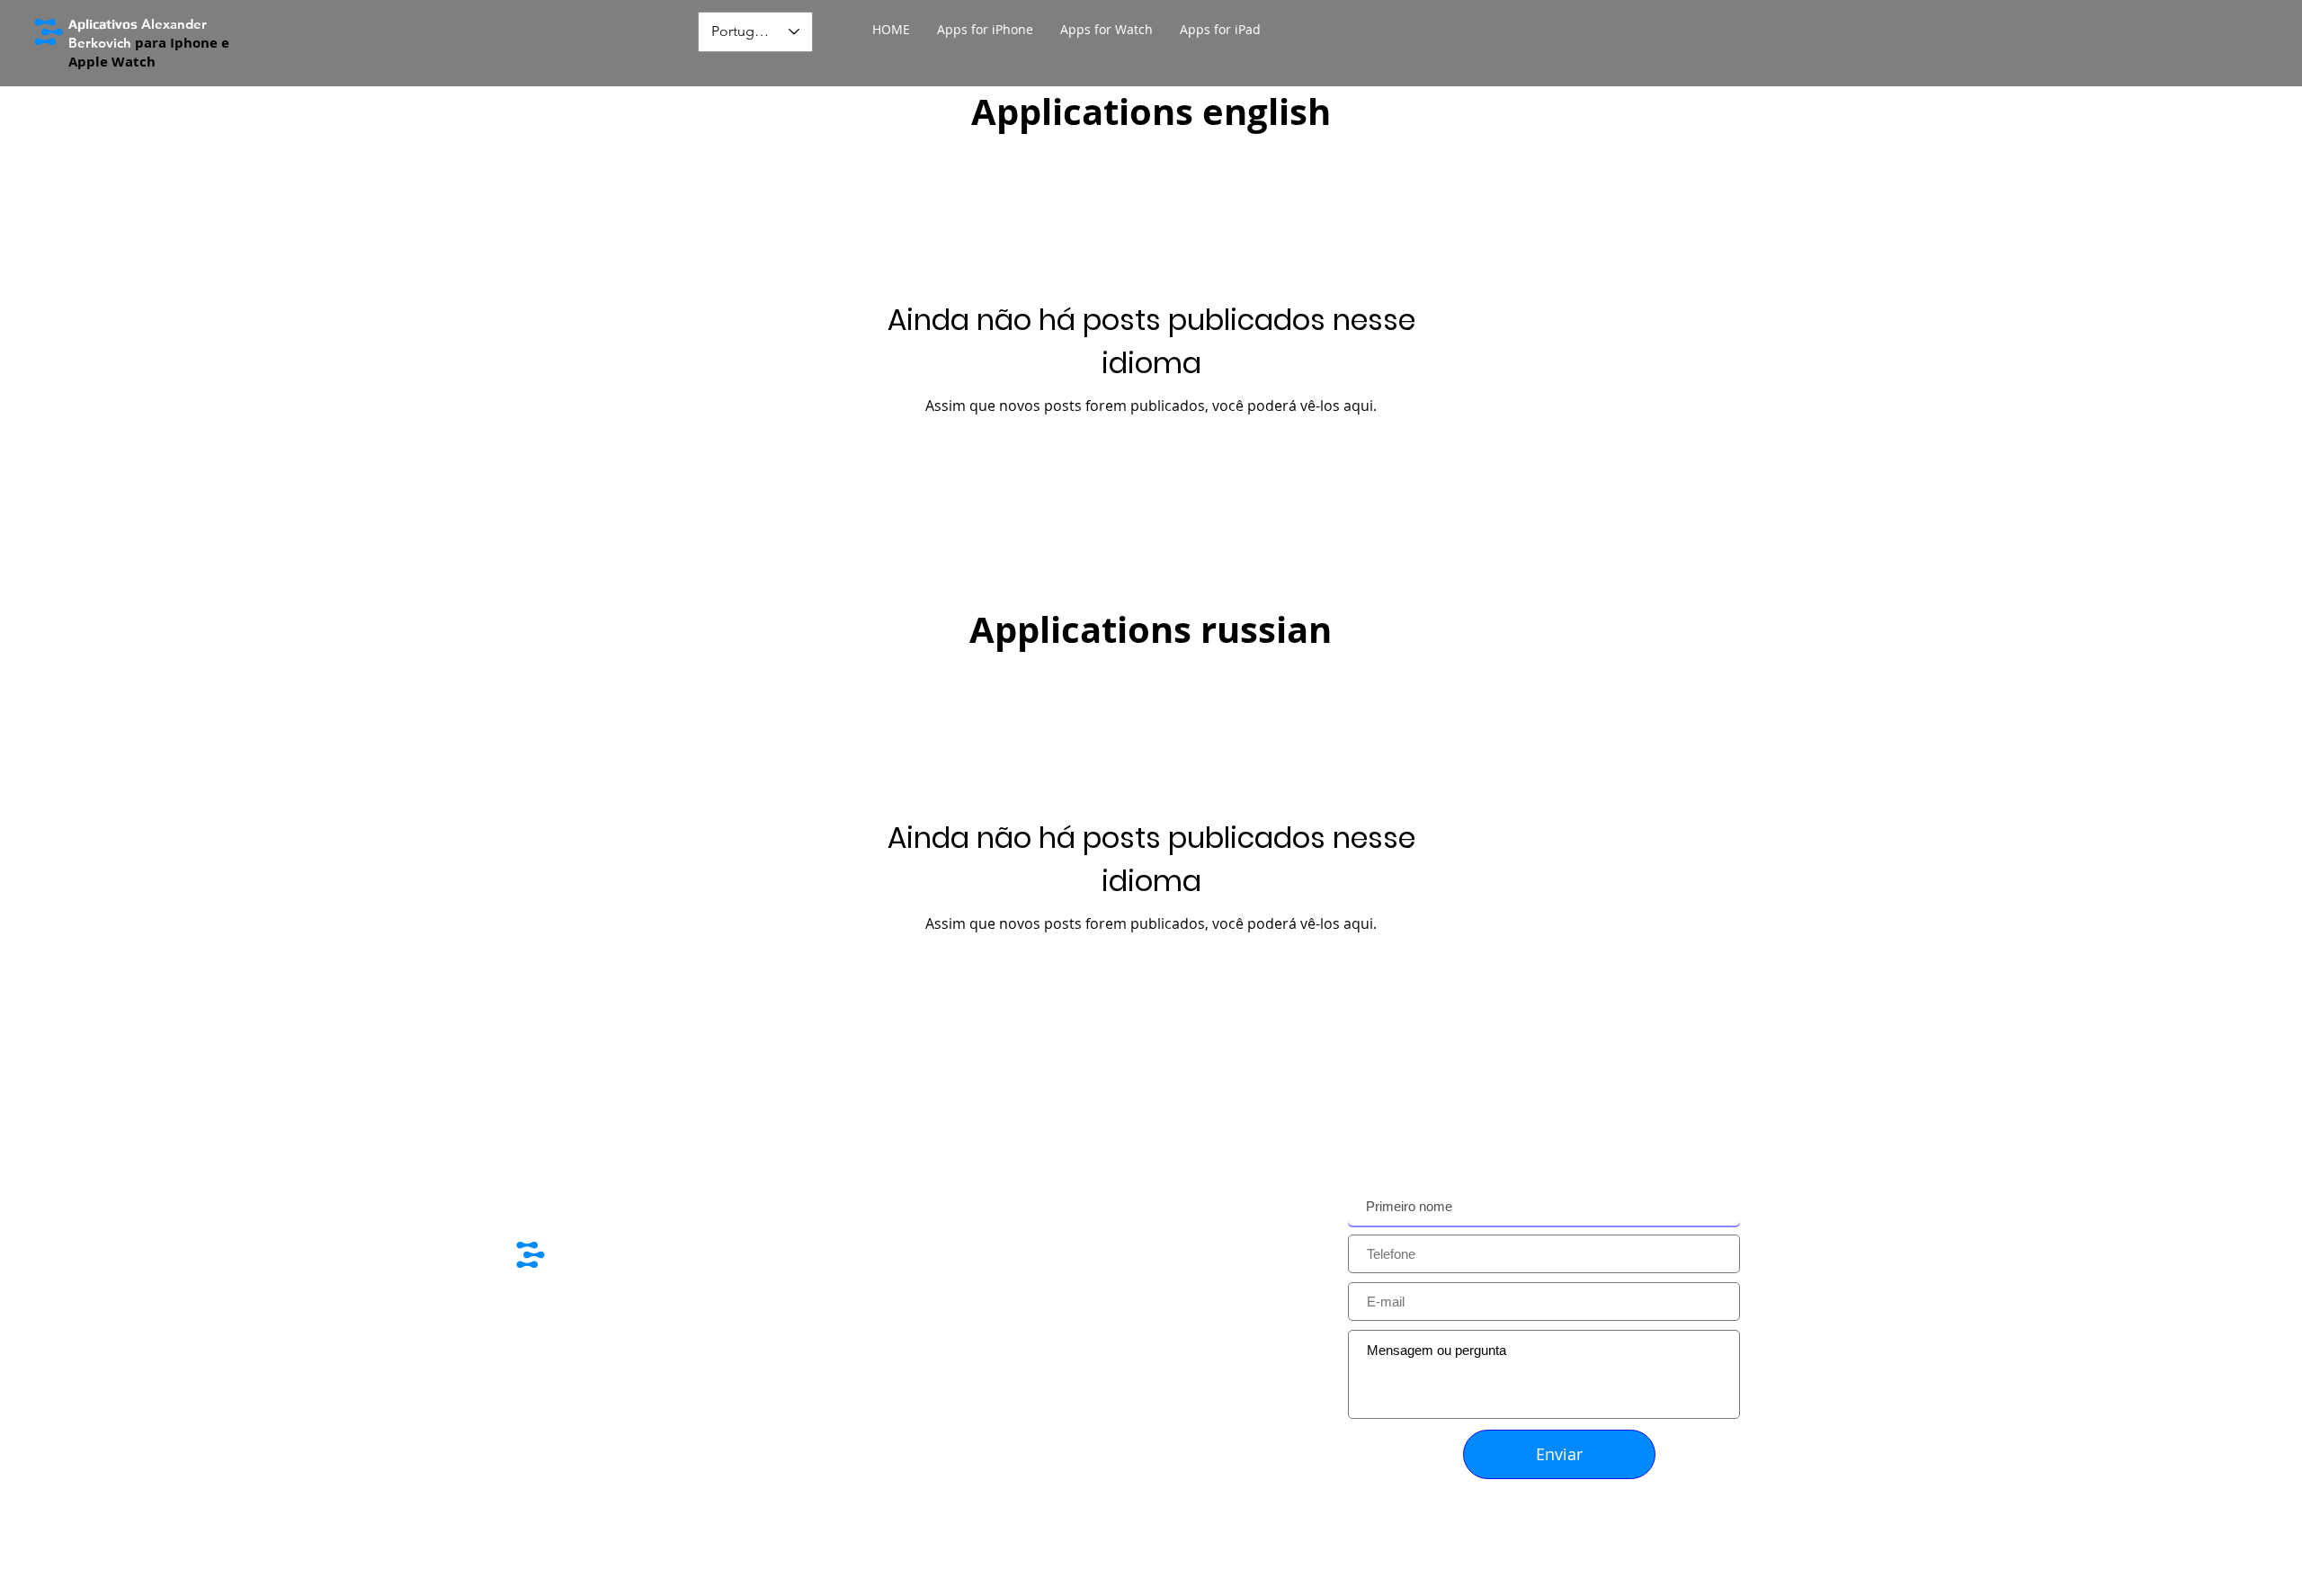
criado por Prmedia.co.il (602, 1474)
